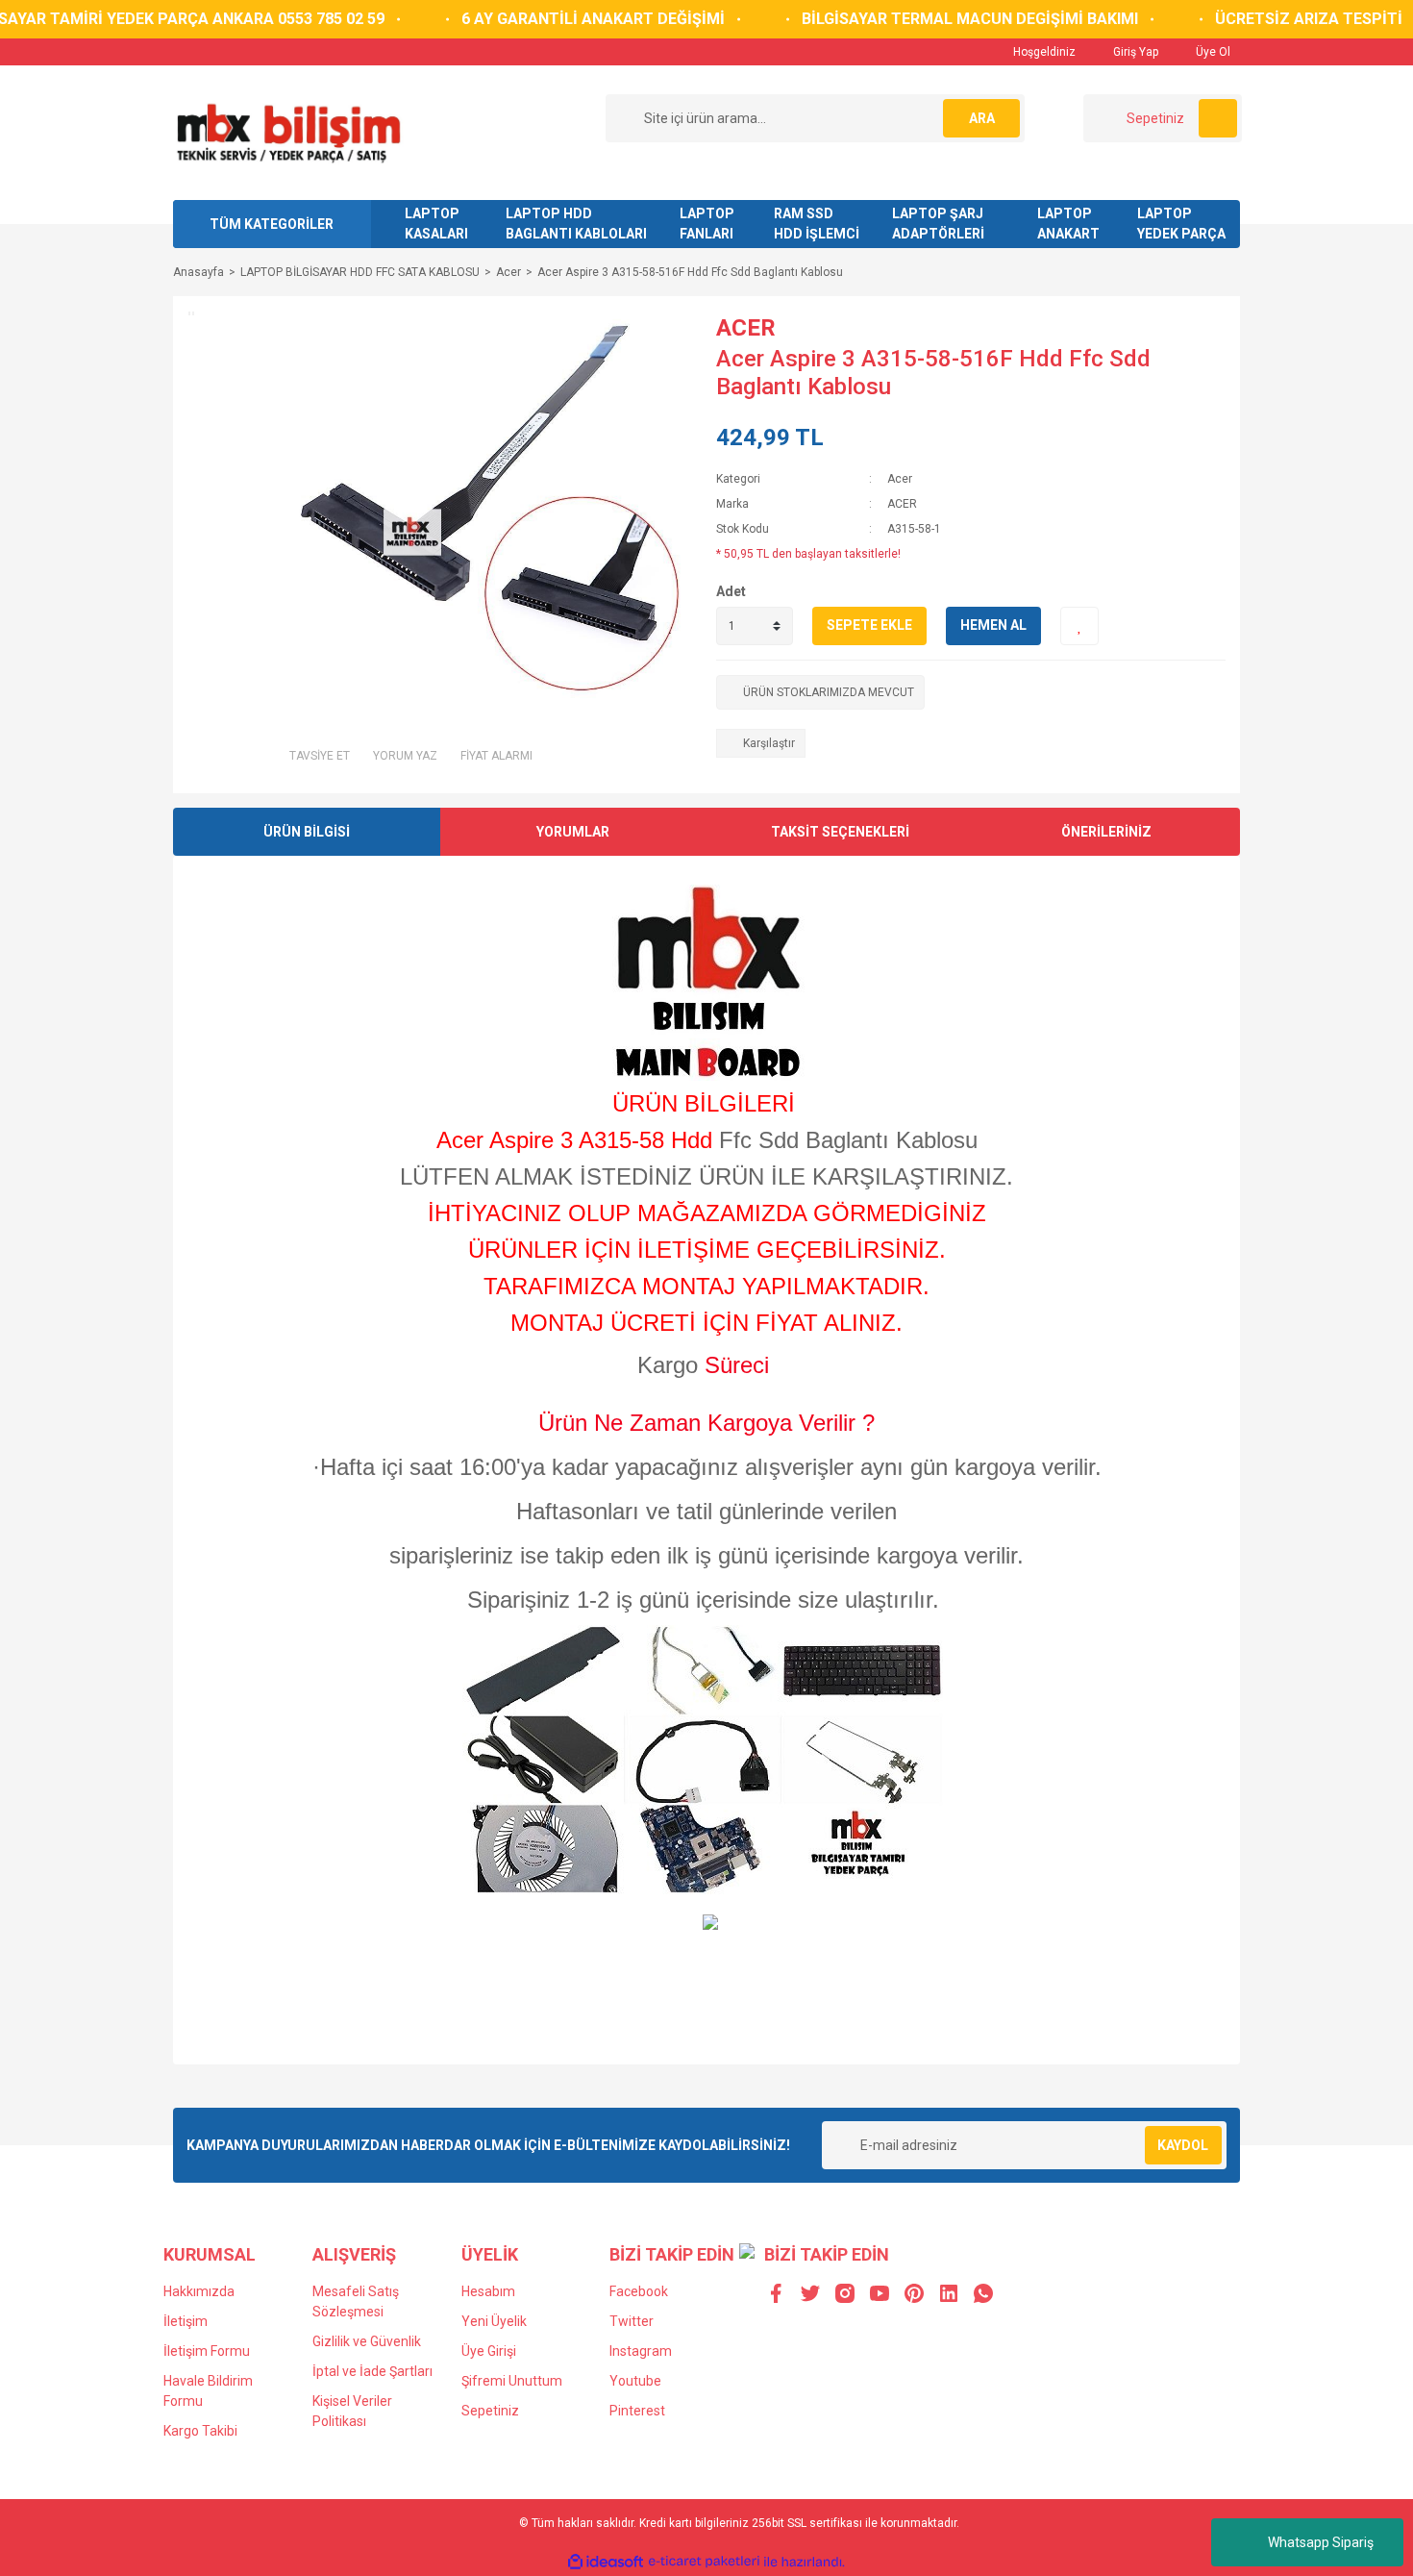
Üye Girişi (489, 2351)
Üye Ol (1212, 52)
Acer (900, 479)
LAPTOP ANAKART (1068, 224)
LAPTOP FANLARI (707, 224)
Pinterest (637, 2411)
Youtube (635, 2381)
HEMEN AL (993, 625)
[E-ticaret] (704, 2562)
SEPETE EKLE (869, 625)
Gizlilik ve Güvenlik (367, 2341)
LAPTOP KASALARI (436, 224)
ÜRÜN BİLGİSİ (307, 832)
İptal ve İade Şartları (372, 2371)
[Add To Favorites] (1079, 626)
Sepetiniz (490, 2411)
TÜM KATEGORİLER (272, 224)
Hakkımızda (199, 2291)
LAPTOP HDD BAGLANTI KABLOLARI (576, 224)
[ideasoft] (606, 2562)
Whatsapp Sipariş (1321, 2542)
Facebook (639, 2291)
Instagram (641, 2351)
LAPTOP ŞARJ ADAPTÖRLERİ (938, 224)
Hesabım (488, 2291)
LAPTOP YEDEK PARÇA (1181, 224)
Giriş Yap (1134, 52)
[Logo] (288, 132)
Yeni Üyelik (494, 2321)
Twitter (632, 2321)
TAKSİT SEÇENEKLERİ (840, 832)
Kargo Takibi (200, 2431)
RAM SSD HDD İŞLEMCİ (817, 224)
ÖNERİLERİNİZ (1106, 832)
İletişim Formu (207, 2351)
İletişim (186, 2321)
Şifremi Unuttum (512, 2381)
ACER (746, 328)
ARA (982, 118)
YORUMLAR (573, 832)
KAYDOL (1183, 2145)
